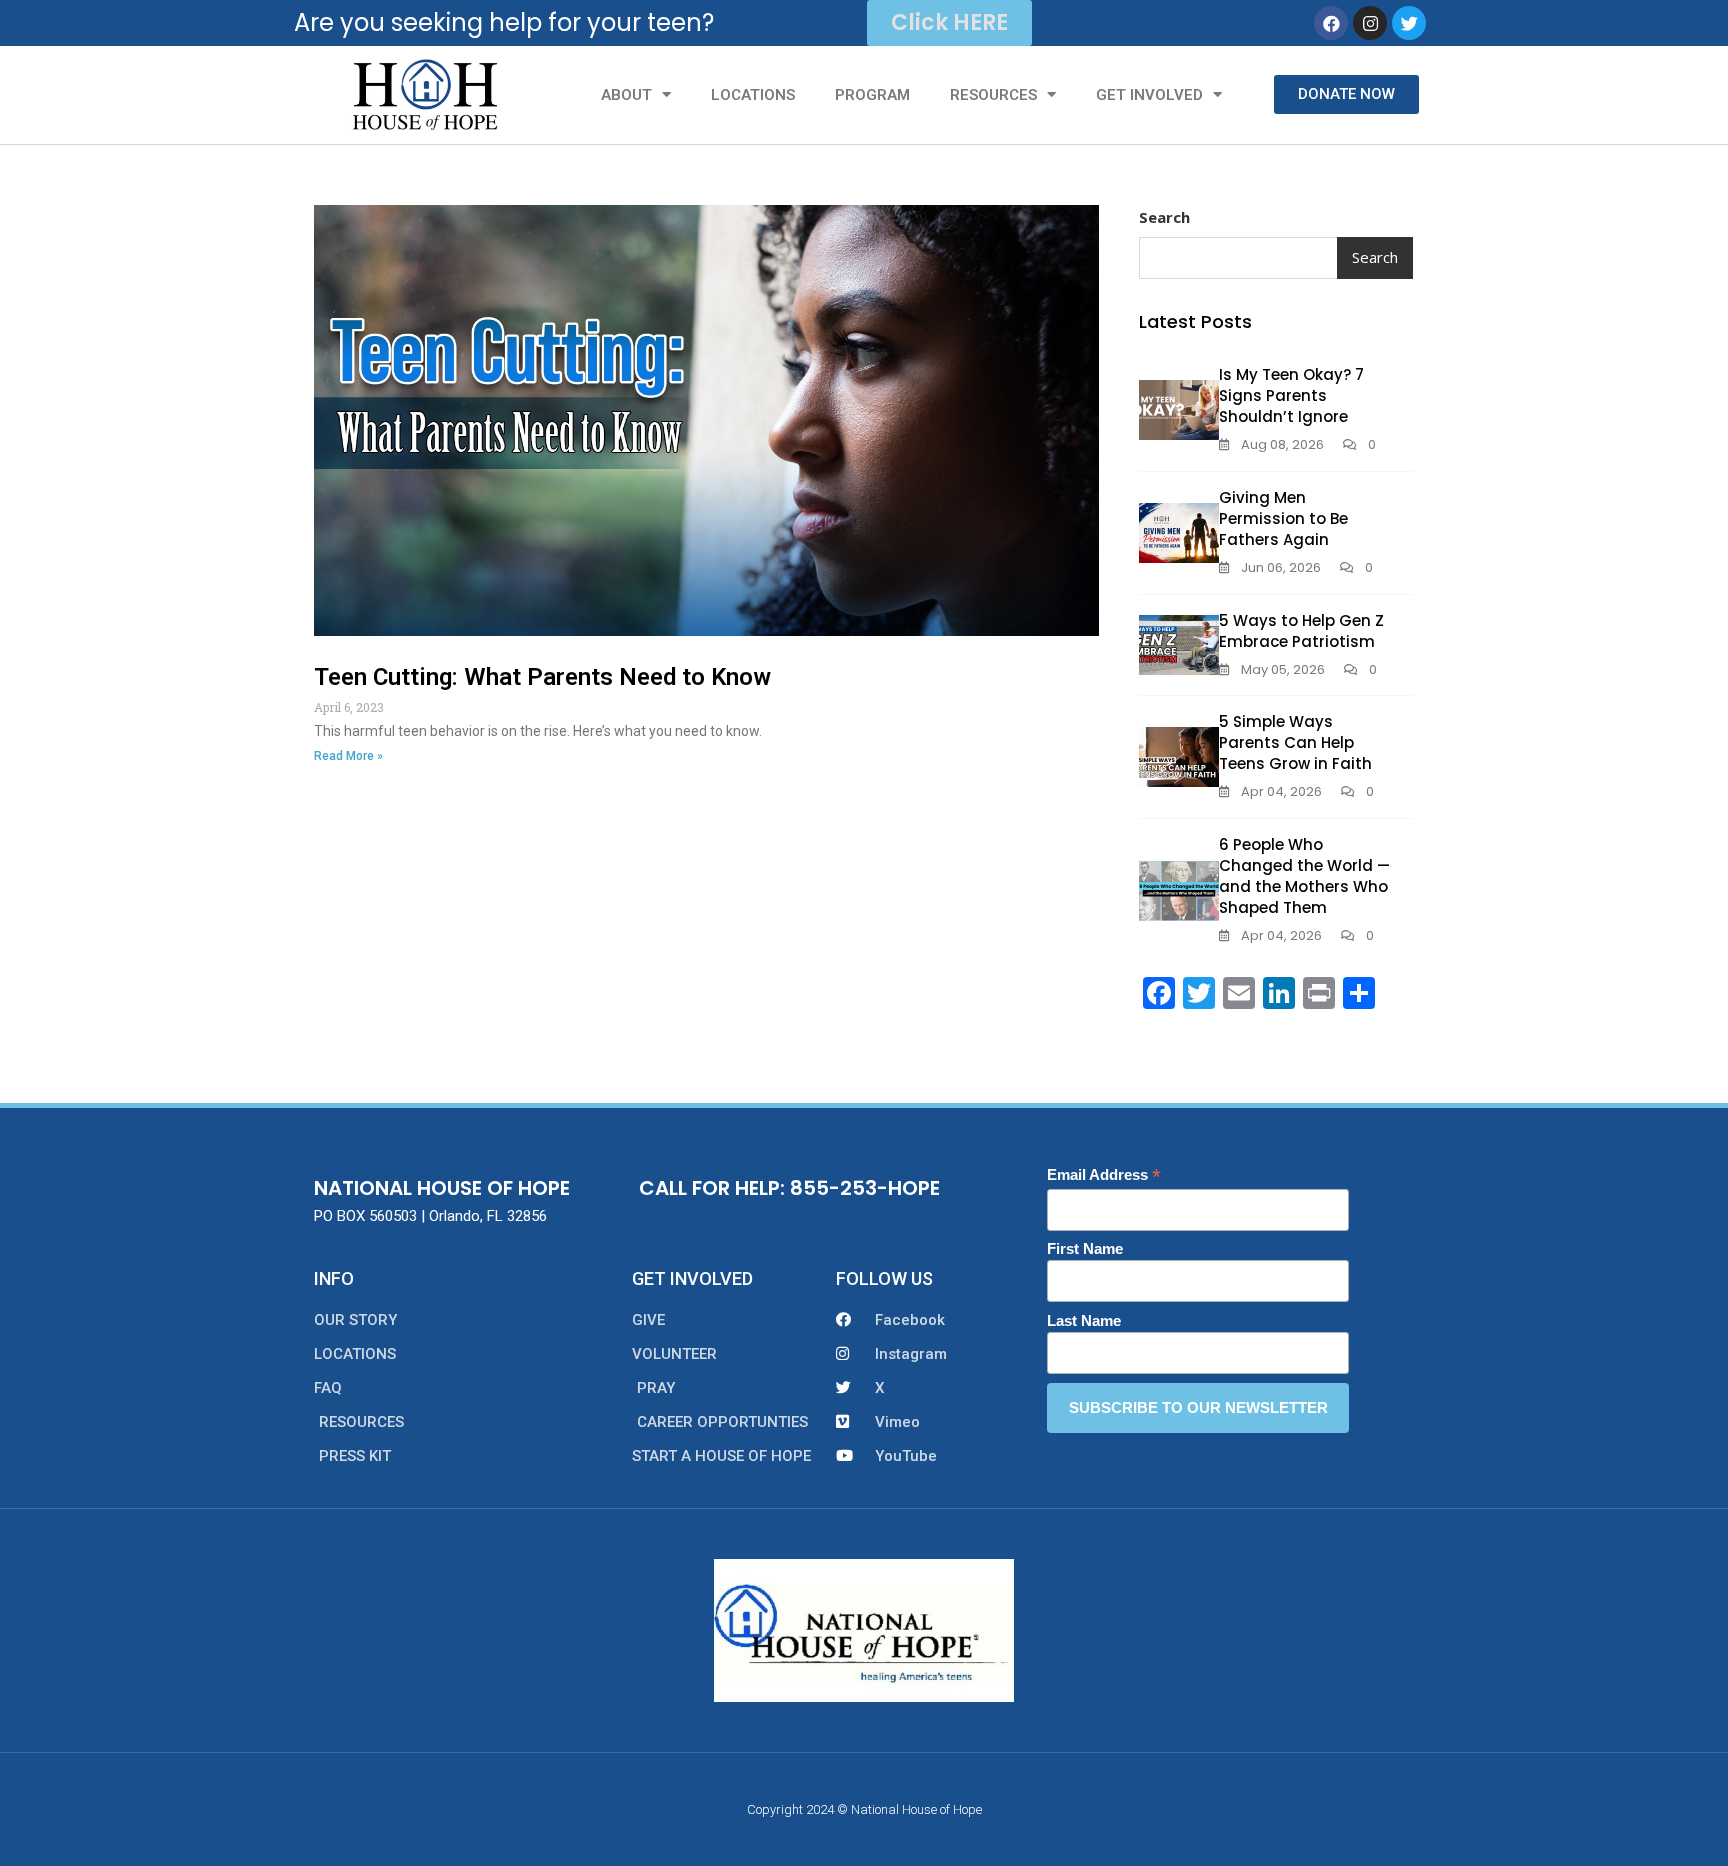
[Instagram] (1370, 23)
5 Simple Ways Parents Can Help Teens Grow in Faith (1295, 742)
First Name (1085, 1248)
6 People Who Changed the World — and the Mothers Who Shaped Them (1304, 876)
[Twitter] (1409, 23)
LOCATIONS (753, 95)
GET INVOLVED (1149, 95)
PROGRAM (872, 95)
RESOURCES (993, 95)
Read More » (348, 756)
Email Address (1104, 1175)
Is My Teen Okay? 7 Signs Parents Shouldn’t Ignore (1291, 395)
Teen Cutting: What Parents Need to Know (542, 677)
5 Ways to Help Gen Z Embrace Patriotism (1301, 631)
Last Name (1084, 1320)
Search (1164, 217)
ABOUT (626, 95)
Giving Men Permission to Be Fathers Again (1283, 518)
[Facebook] (1331, 23)
